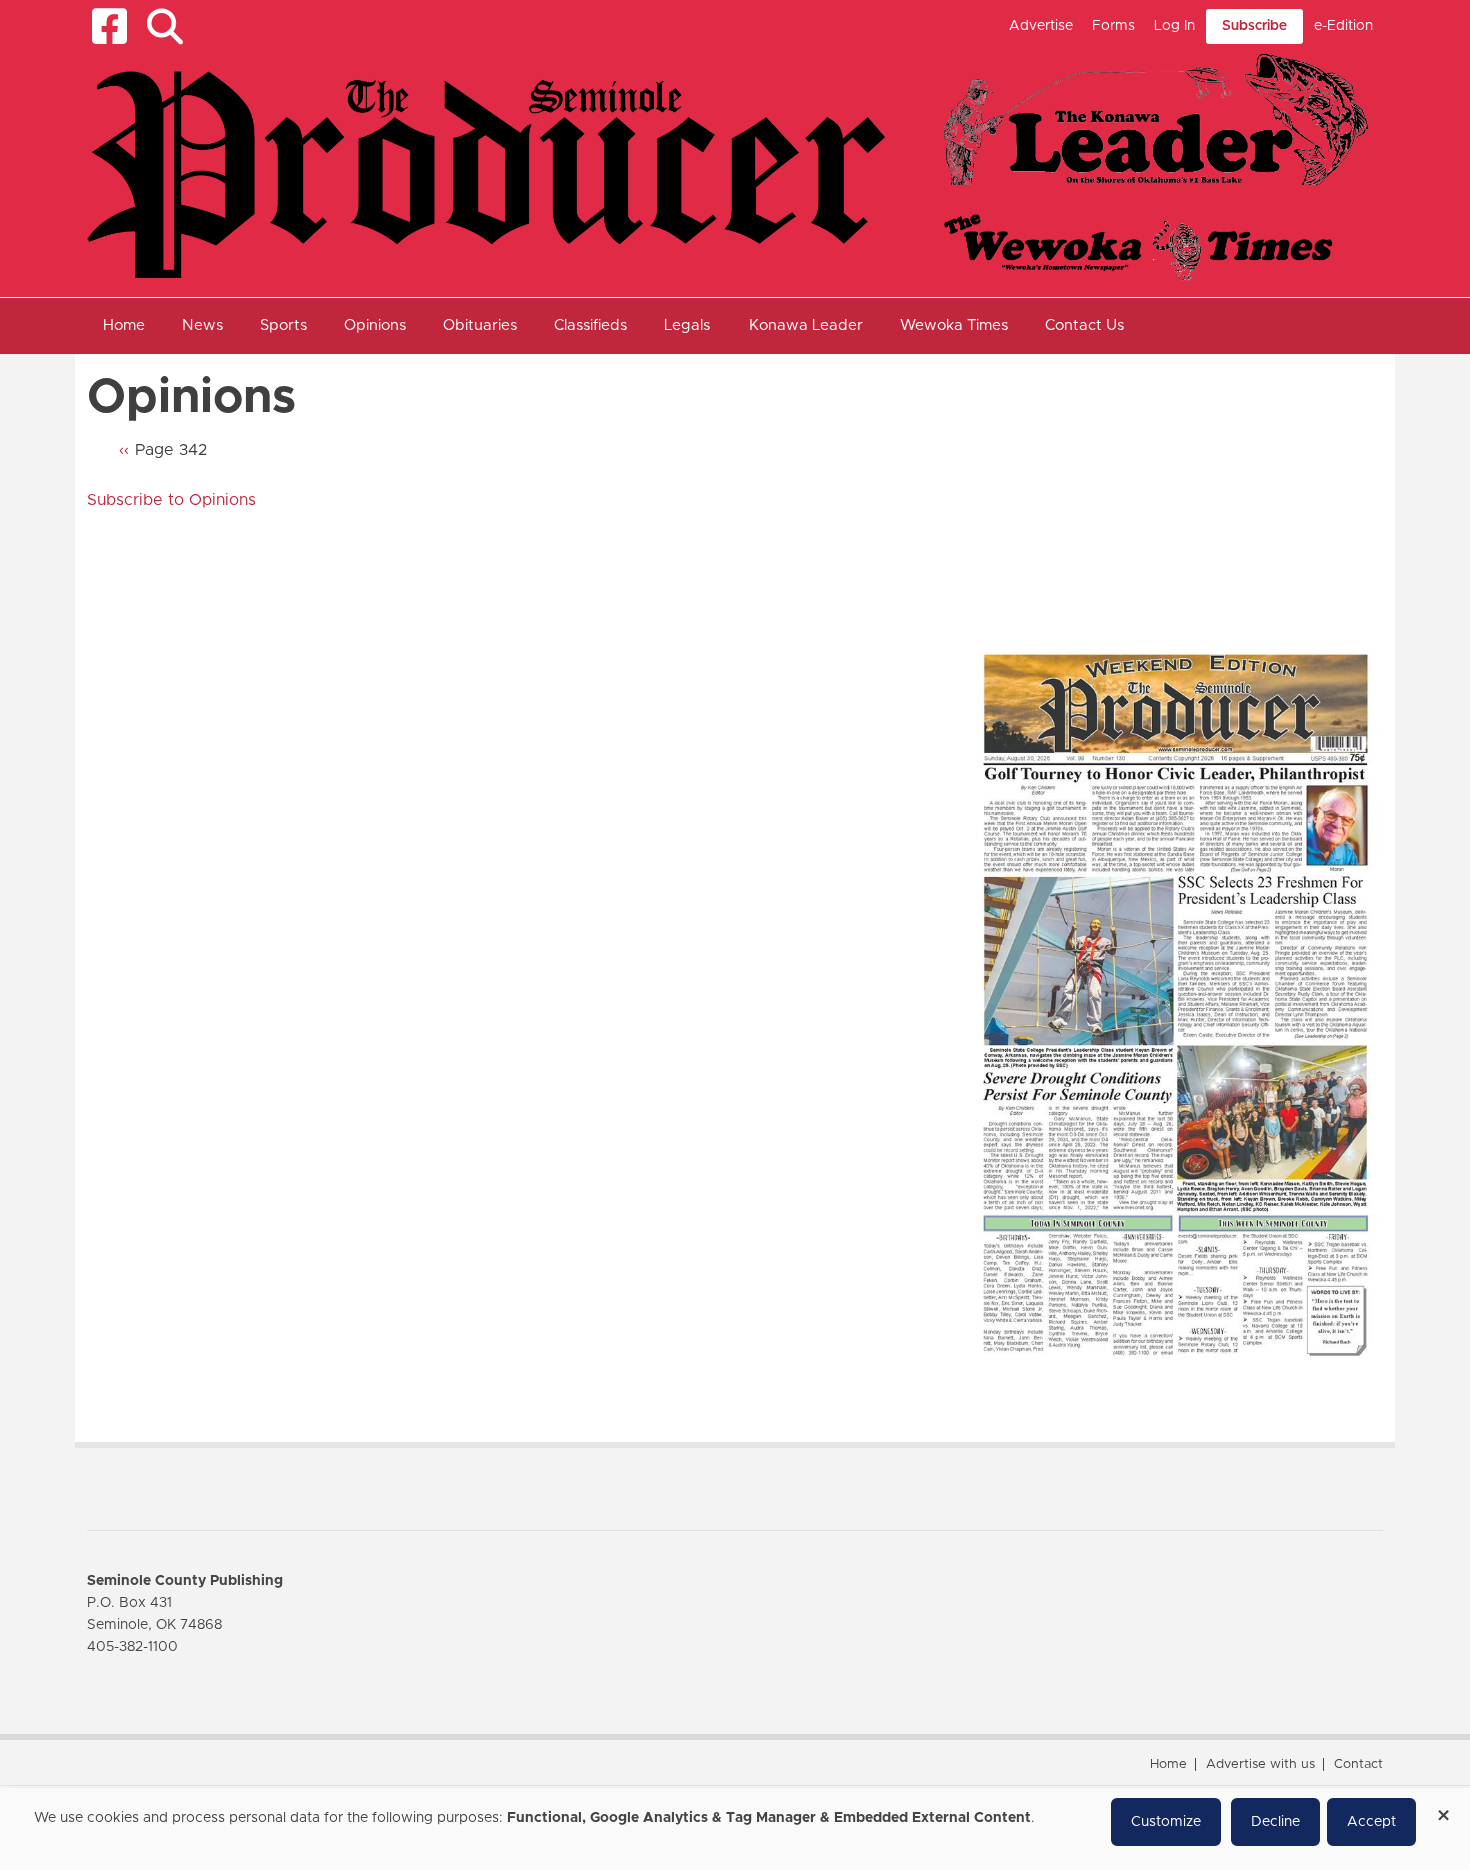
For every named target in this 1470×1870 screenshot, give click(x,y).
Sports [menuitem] (283, 325)
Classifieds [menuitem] (590, 325)
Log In (1174, 26)
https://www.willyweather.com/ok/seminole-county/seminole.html (1117, 588)
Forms (1113, 26)
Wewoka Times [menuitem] (954, 325)
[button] (164, 26)
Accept (1371, 1822)
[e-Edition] (1175, 1004)
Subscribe (1254, 26)
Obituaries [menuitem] (480, 325)
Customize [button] (1166, 1822)
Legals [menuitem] (687, 325)
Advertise (1041, 26)
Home (1168, 1764)
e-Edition (1343, 26)
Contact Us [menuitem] (1084, 325)
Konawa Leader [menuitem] (806, 325)
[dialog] (735, 1829)
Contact (1358, 1764)
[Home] (727, 166)
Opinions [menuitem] (375, 325)
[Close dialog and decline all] (1443, 1808)
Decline (1275, 1822)
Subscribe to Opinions (171, 500)
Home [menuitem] (124, 325)
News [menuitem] (202, 325)
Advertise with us (1260, 1764)
